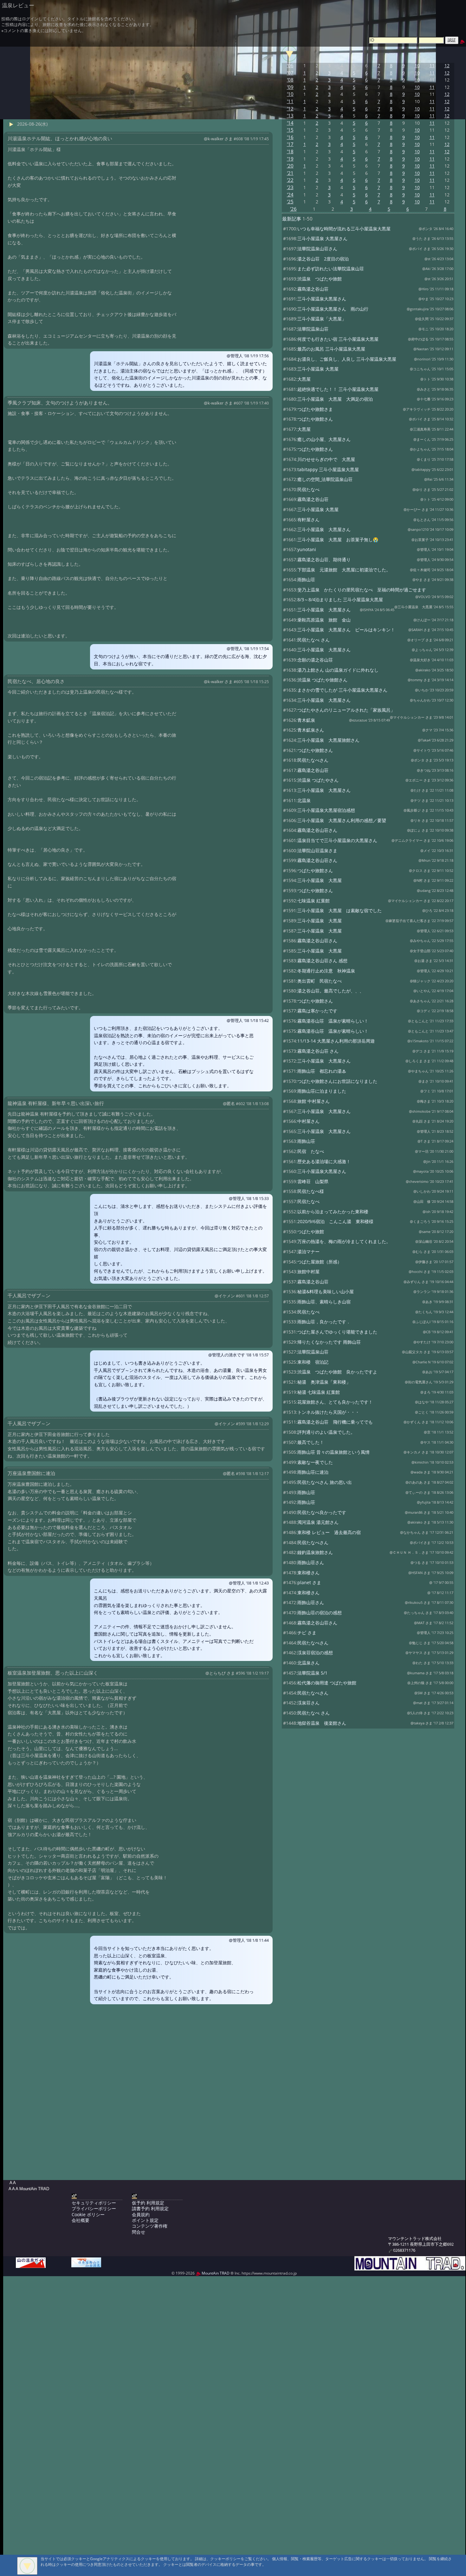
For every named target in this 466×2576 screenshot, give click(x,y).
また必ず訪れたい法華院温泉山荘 (331, 269)
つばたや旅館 (311, 1232)
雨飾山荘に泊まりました (322, 1091)
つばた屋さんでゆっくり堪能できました (337, 1332)
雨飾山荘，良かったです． (324, 1322)
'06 (290, 66)
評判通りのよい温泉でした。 (326, 1432)
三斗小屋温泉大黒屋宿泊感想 (326, 810)
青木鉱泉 (306, 720)
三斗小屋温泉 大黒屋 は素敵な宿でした (340, 910)
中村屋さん (308, 1121)
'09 (290, 87)
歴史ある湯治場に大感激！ (324, 1161)
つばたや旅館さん (315, 419)
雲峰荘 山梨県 (313, 1181)
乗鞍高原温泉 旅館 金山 (324, 620)
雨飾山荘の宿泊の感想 (320, 1613)
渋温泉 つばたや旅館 (320, 279)
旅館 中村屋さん (314, 1101)
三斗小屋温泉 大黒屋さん (322, 238)
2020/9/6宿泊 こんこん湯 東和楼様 (335, 1221)
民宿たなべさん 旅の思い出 (325, 1482)
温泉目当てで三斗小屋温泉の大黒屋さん (337, 840)
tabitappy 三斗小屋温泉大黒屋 (328, 469)
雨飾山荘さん (311, 1562)
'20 (290, 166)
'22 (290, 180)
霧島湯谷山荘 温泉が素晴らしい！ (333, 1021)
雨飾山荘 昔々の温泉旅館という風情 (333, 1452)
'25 (290, 202)
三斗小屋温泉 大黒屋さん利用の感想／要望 (342, 820)
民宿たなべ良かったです (322, 1512)
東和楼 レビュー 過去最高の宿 (329, 1532)
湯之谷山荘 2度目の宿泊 (323, 259)
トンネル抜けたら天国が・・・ (328, 1412)
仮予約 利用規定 (148, 2203)
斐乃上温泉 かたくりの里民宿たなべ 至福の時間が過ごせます (362, 590)
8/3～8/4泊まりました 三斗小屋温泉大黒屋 (340, 600)
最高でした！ (311, 1442)
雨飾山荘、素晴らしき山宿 (324, 1302)
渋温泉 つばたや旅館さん (322, 680)
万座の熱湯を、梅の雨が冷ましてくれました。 (344, 1241)
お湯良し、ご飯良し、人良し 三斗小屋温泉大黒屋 (347, 359)
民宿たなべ (308, 489)
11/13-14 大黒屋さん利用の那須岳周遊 (336, 1041)
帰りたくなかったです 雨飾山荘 (329, 1342)
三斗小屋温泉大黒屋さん (322, 299)
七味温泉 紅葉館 (314, 901)
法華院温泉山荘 (313, 329)
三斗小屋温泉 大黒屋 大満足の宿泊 (335, 399)
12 (447, 66)
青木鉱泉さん (311, 730)
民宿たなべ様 (311, 1191)
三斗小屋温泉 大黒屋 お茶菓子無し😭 (338, 540)
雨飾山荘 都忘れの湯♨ (322, 1071)
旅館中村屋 (308, 1272)
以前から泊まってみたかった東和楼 (333, 1212)
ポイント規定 (145, 2220)
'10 (290, 94)
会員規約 (141, 2214)
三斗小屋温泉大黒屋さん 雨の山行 (333, 309)
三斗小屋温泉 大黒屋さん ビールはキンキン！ (346, 630)
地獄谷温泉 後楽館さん (322, 1723)
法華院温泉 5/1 (312, 1673)
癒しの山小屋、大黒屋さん (324, 439)
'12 (290, 109)
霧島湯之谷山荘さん (317, 830)
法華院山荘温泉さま (317, 850)
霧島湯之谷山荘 (313, 289)
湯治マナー (308, 1252)
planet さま (309, 1582)
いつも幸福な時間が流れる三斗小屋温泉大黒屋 (344, 229)
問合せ (139, 2232)
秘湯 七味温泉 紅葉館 (319, 1392)
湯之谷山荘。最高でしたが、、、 (331, 991)
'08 (290, 80)
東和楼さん (308, 1573)
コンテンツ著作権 (150, 2226)
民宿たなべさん (313, 760)
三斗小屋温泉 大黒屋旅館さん (328, 740)
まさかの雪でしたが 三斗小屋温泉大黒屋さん (342, 690)
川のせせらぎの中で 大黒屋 (326, 459)
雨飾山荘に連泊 (313, 1472)
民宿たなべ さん (314, 640)
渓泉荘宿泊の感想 (315, 1653)
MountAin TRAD (215, 2273)
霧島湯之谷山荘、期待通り (324, 560)
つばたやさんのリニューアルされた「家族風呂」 (346, 710)
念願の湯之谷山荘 (315, 660)
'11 (290, 101)
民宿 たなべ (311, 1151)
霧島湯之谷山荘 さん (318, 1051)
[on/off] (289, 54)
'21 (290, 173)
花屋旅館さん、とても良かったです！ (335, 1402)
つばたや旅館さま (315, 409)
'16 (290, 137)
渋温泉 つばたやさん (318, 780)
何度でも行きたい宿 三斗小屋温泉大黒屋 (338, 339)
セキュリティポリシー (94, 2203)
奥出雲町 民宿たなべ (320, 981)
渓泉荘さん (308, 1703)
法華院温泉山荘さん (317, 249)
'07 (290, 73)
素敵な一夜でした (315, 1462)
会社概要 (81, 2220)
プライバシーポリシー (94, 2208)
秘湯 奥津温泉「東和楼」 (324, 1382)
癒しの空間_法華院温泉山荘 (325, 479)
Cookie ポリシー (88, 2214)
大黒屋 (304, 379)
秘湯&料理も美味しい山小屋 (326, 1291)
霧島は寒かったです (317, 1011)
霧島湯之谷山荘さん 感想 (322, 961)
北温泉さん (308, 1663)
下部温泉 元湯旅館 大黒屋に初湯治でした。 (344, 570)
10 (417, 66)
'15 (290, 130)
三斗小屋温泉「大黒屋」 (322, 319)
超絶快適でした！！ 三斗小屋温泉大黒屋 (338, 389)
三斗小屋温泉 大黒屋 (318, 369)
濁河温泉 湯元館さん (318, 1522)
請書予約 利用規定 (150, 2208)
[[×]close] (27, 2566)
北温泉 (304, 800)
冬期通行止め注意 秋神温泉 (326, 971)
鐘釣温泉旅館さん (315, 1552)
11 (432, 66)
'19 (290, 159)
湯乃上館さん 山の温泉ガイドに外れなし (338, 670)
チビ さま (307, 1633)
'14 (290, 123)
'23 (290, 187)
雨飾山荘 (306, 580)
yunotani (307, 549)
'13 (290, 116)
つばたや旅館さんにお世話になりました (337, 1081)
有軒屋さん (308, 520)
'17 (290, 144)
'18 (290, 152)
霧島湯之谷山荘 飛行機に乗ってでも (335, 1422)
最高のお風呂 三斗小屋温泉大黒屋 (331, 349)
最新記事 (292, 219)
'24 (290, 195)
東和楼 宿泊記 (313, 1362)
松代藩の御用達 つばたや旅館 (327, 1683)
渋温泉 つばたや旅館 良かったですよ (337, 1372)
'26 (293, 209)
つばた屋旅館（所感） (320, 1262)
